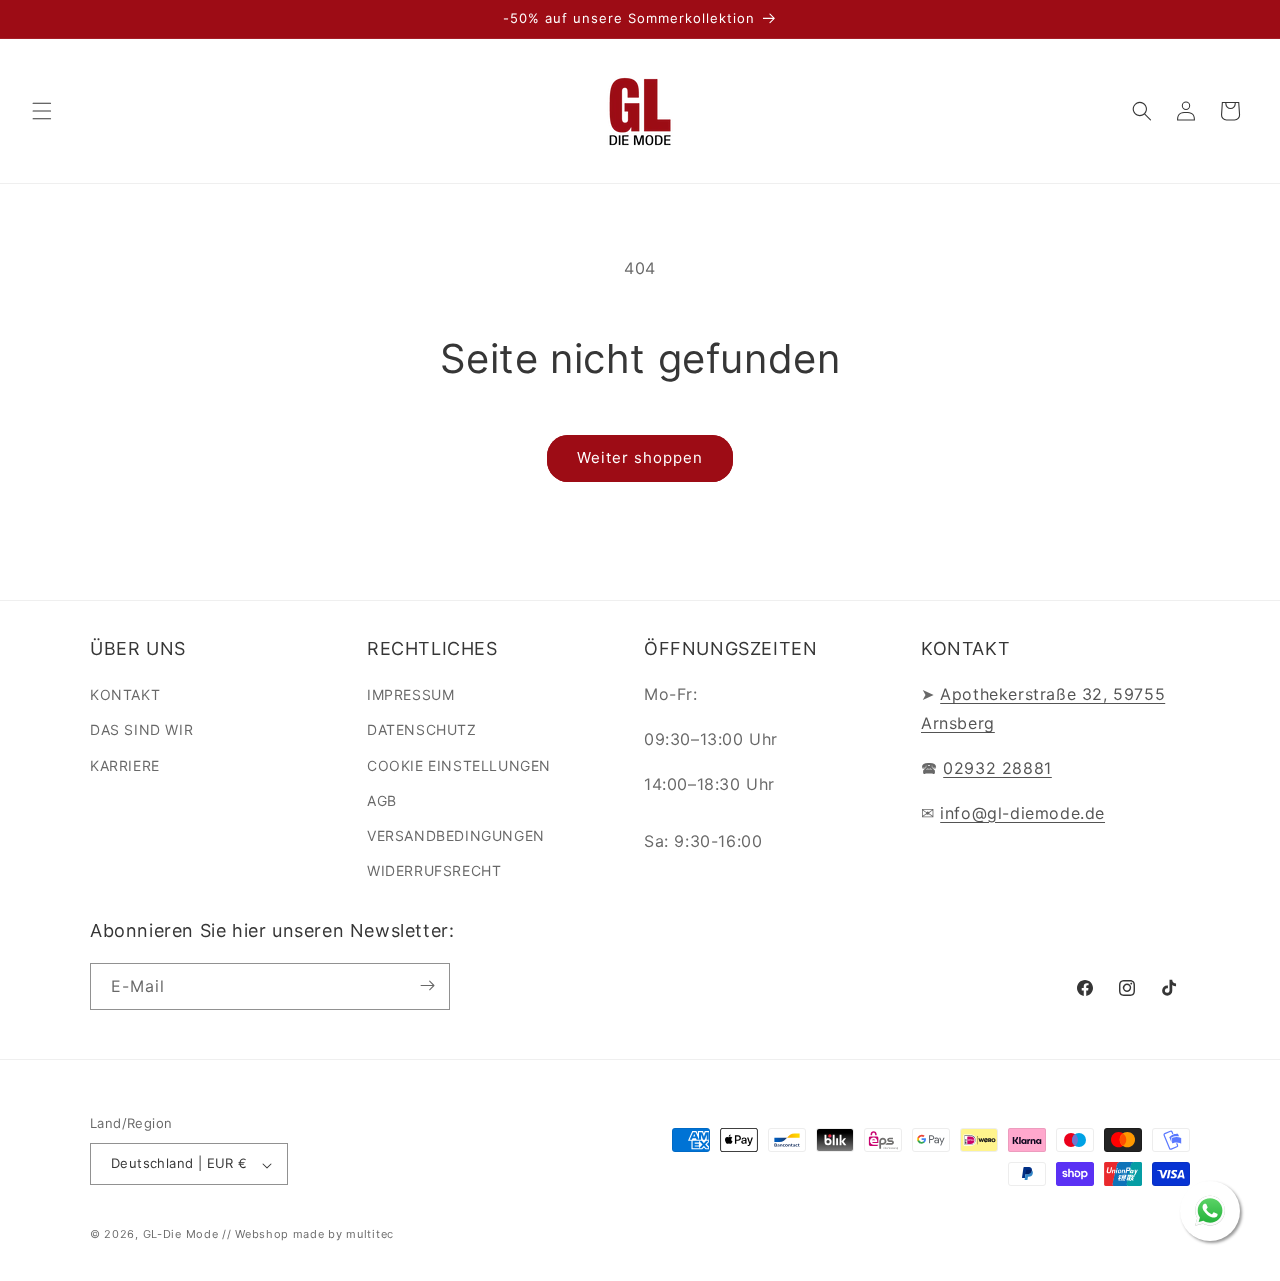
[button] (42, 111)
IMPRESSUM (410, 695)
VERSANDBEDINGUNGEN (456, 835)
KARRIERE (125, 765)
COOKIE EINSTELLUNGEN (459, 765)
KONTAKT (125, 695)
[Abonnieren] (427, 985)
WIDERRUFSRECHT (434, 871)
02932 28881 (997, 768)
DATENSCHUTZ (422, 730)
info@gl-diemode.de (1022, 813)
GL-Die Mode (181, 1235)
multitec (370, 1235)
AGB (382, 800)
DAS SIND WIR (141, 730)
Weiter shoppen (640, 457)
